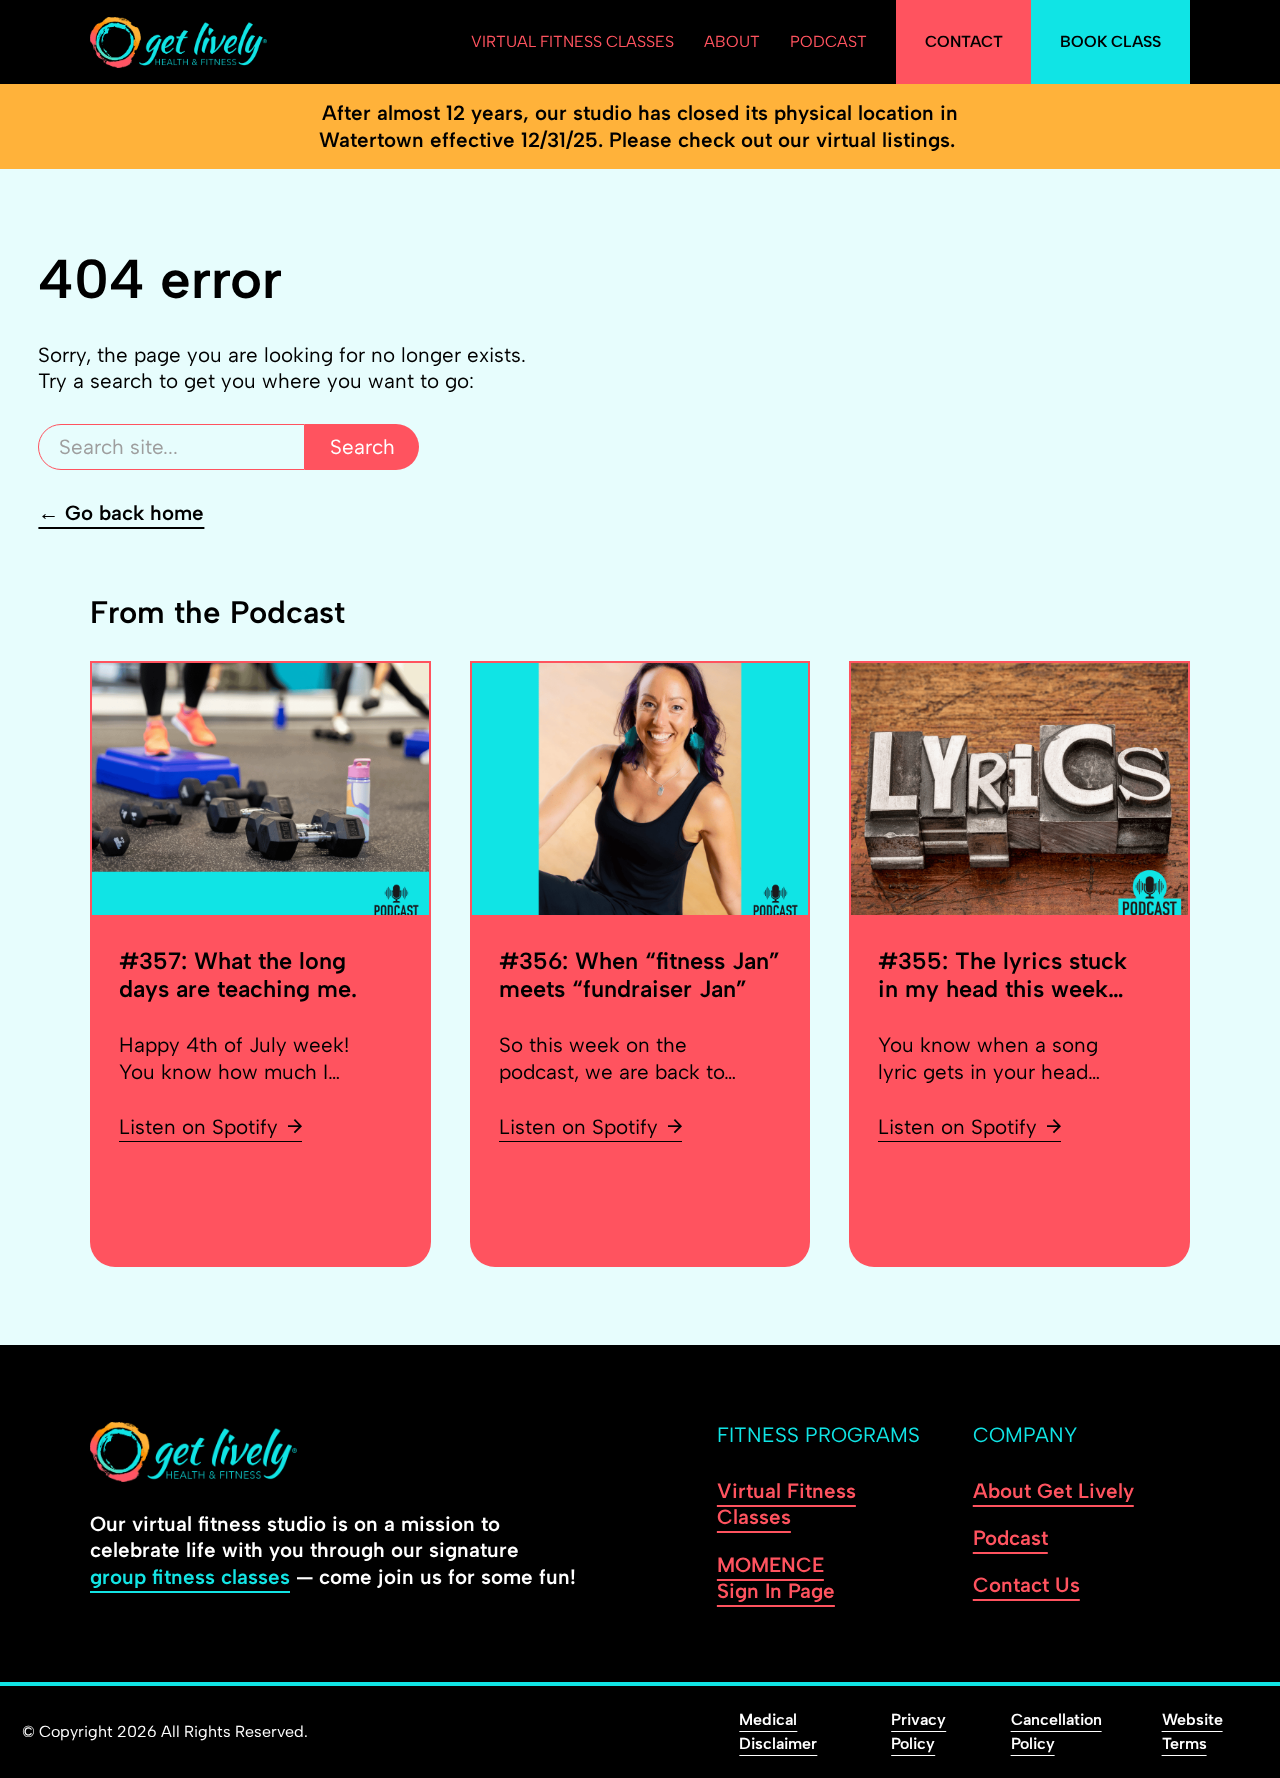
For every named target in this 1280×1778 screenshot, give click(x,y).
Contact (964, 41)
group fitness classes (190, 1576)
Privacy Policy (918, 1731)
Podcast (828, 41)
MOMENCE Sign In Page (776, 1578)
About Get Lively (1053, 1490)
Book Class (1110, 41)
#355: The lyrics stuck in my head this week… (1002, 975)
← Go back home (121, 512)
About (732, 41)
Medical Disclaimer (778, 1731)
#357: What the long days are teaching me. (238, 975)
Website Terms (1192, 1731)
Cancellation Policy (1056, 1731)
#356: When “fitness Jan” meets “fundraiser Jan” (639, 975)
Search (362, 446)
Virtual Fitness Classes (572, 41)
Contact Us (1026, 1584)
